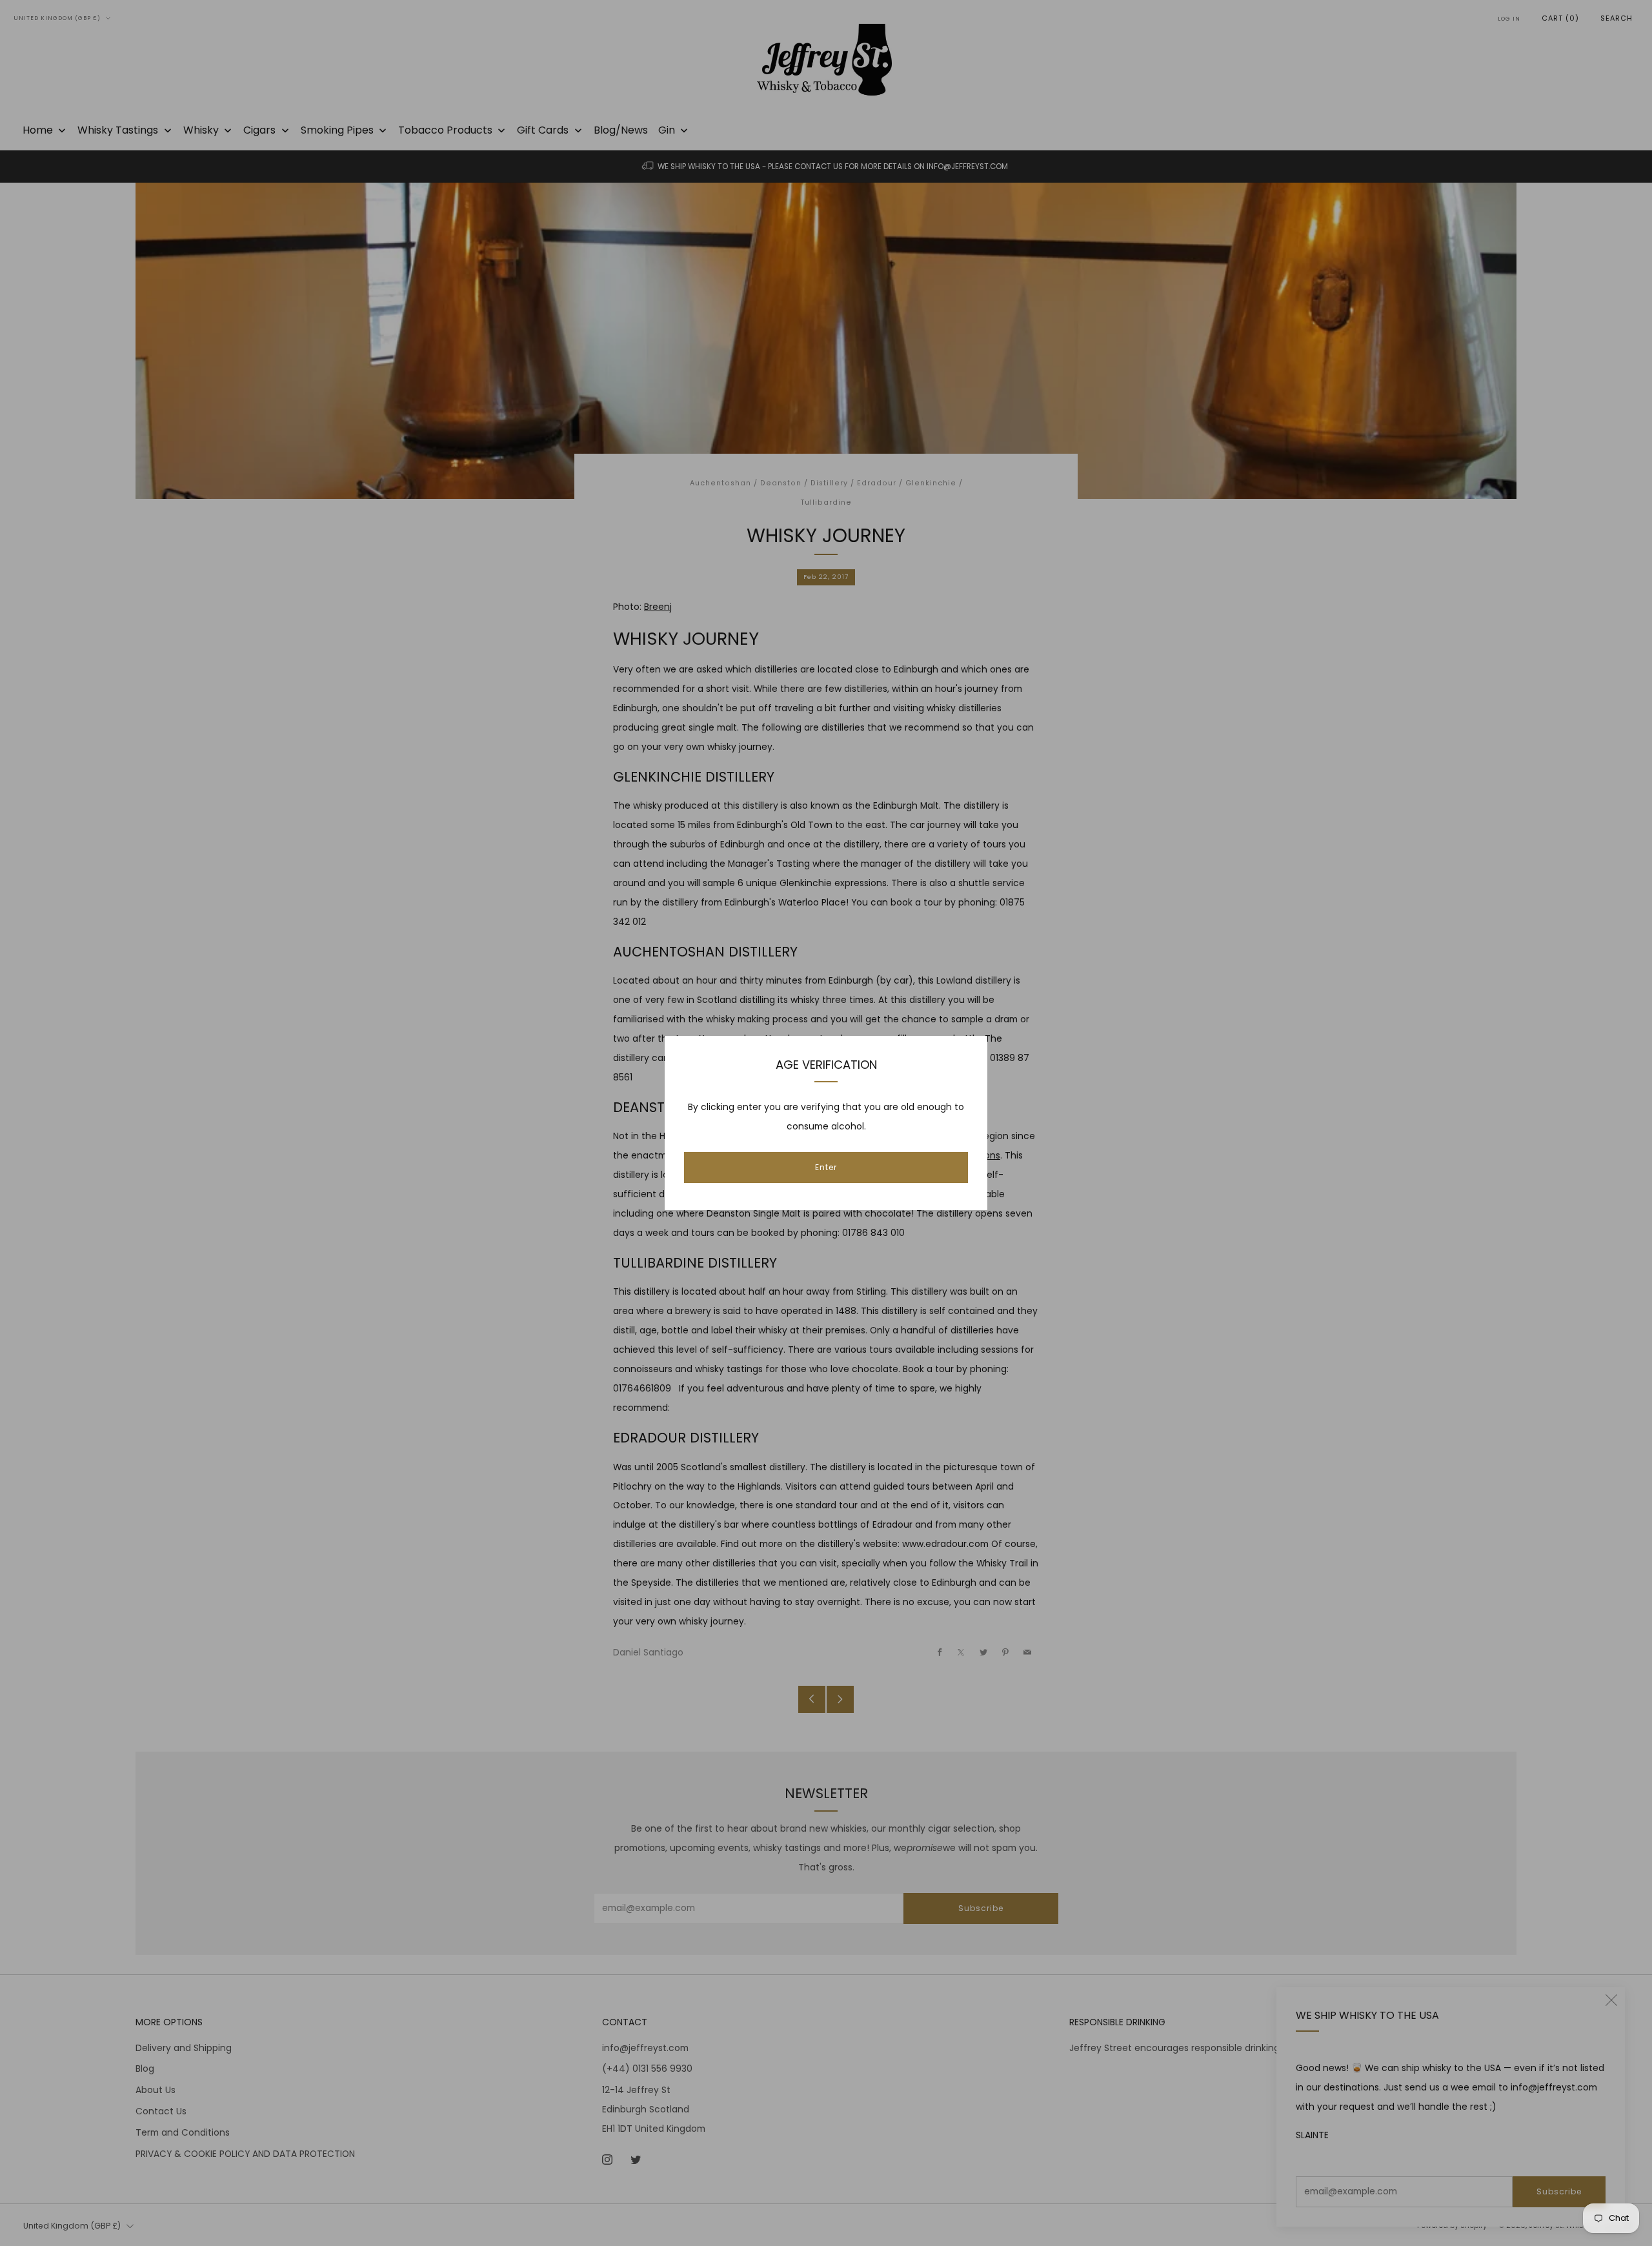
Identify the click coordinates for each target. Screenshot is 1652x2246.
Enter (826, 1167)
